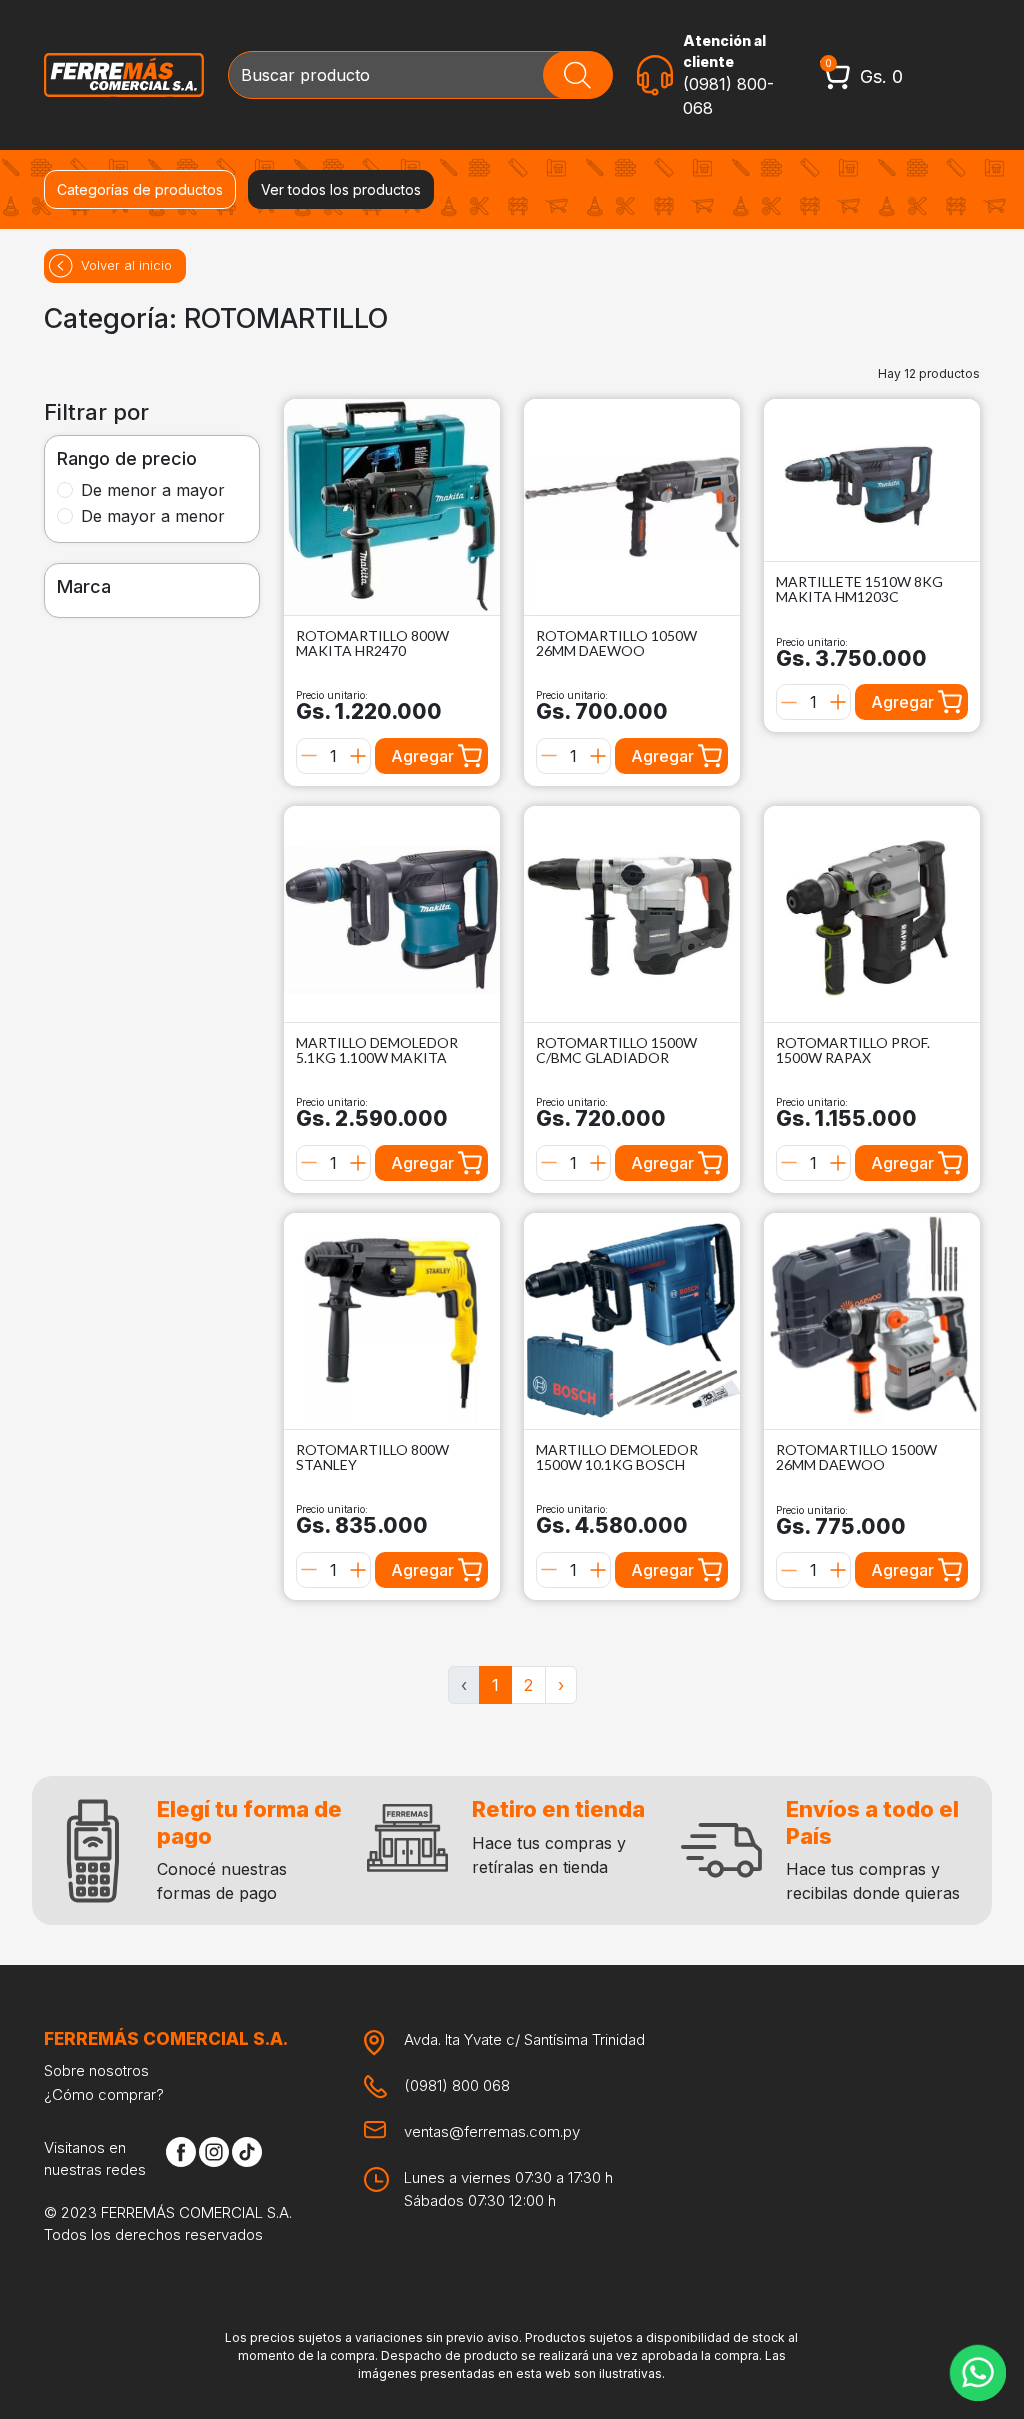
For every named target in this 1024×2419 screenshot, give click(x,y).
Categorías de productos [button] (140, 189)
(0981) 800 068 (457, 2085)
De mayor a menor (153, 516)
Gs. (881, 76)
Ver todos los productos (341, 189)
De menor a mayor (153, 490)
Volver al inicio (126, 265)
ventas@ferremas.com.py (492, 2131)
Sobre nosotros (96, 2070)
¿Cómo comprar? (104, 2094)
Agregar (422, 756)
